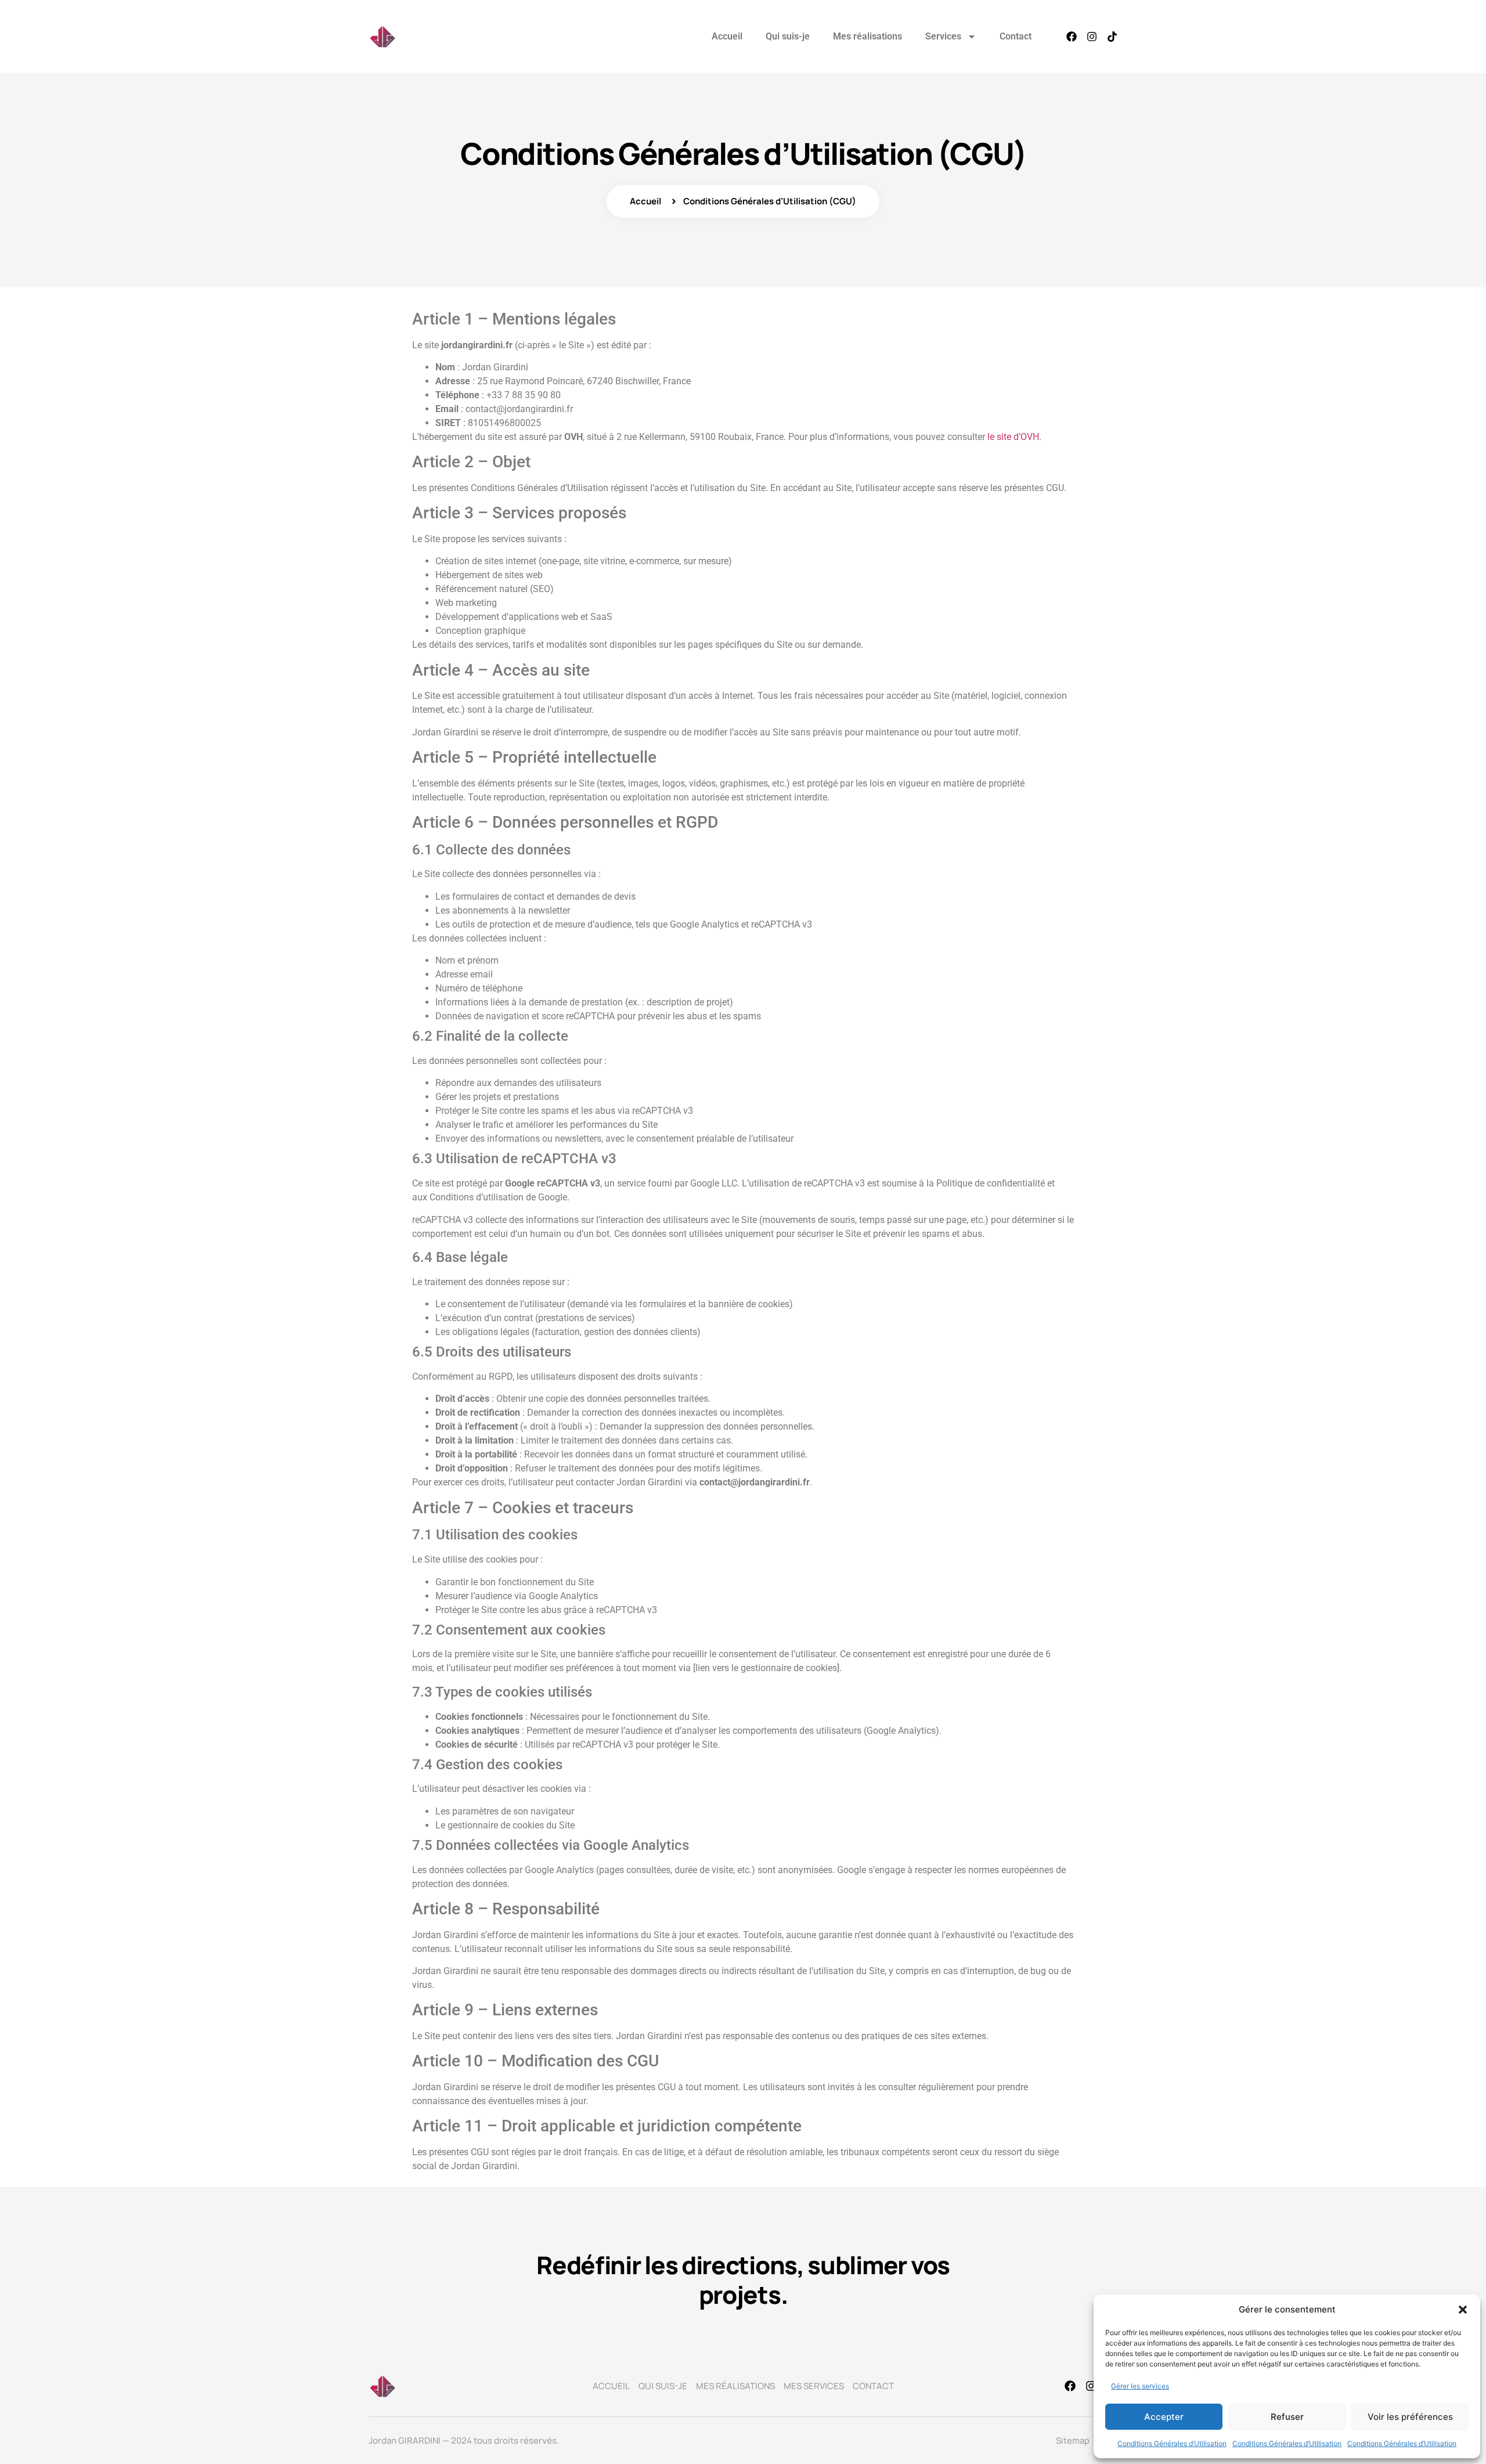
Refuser (1287, 2417)
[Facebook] (1072, 37)
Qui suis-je (788, 36)
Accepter (1164, 2417)
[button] (1463, 2310)
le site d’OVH (1013, 437)
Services (943, 36)
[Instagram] (1092, 37)
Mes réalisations (868, 36)
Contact (1016, 36)
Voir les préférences (1410, 2417)
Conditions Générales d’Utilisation (1172, 2443)
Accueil (727, 36)
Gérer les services (1140, 2386)
